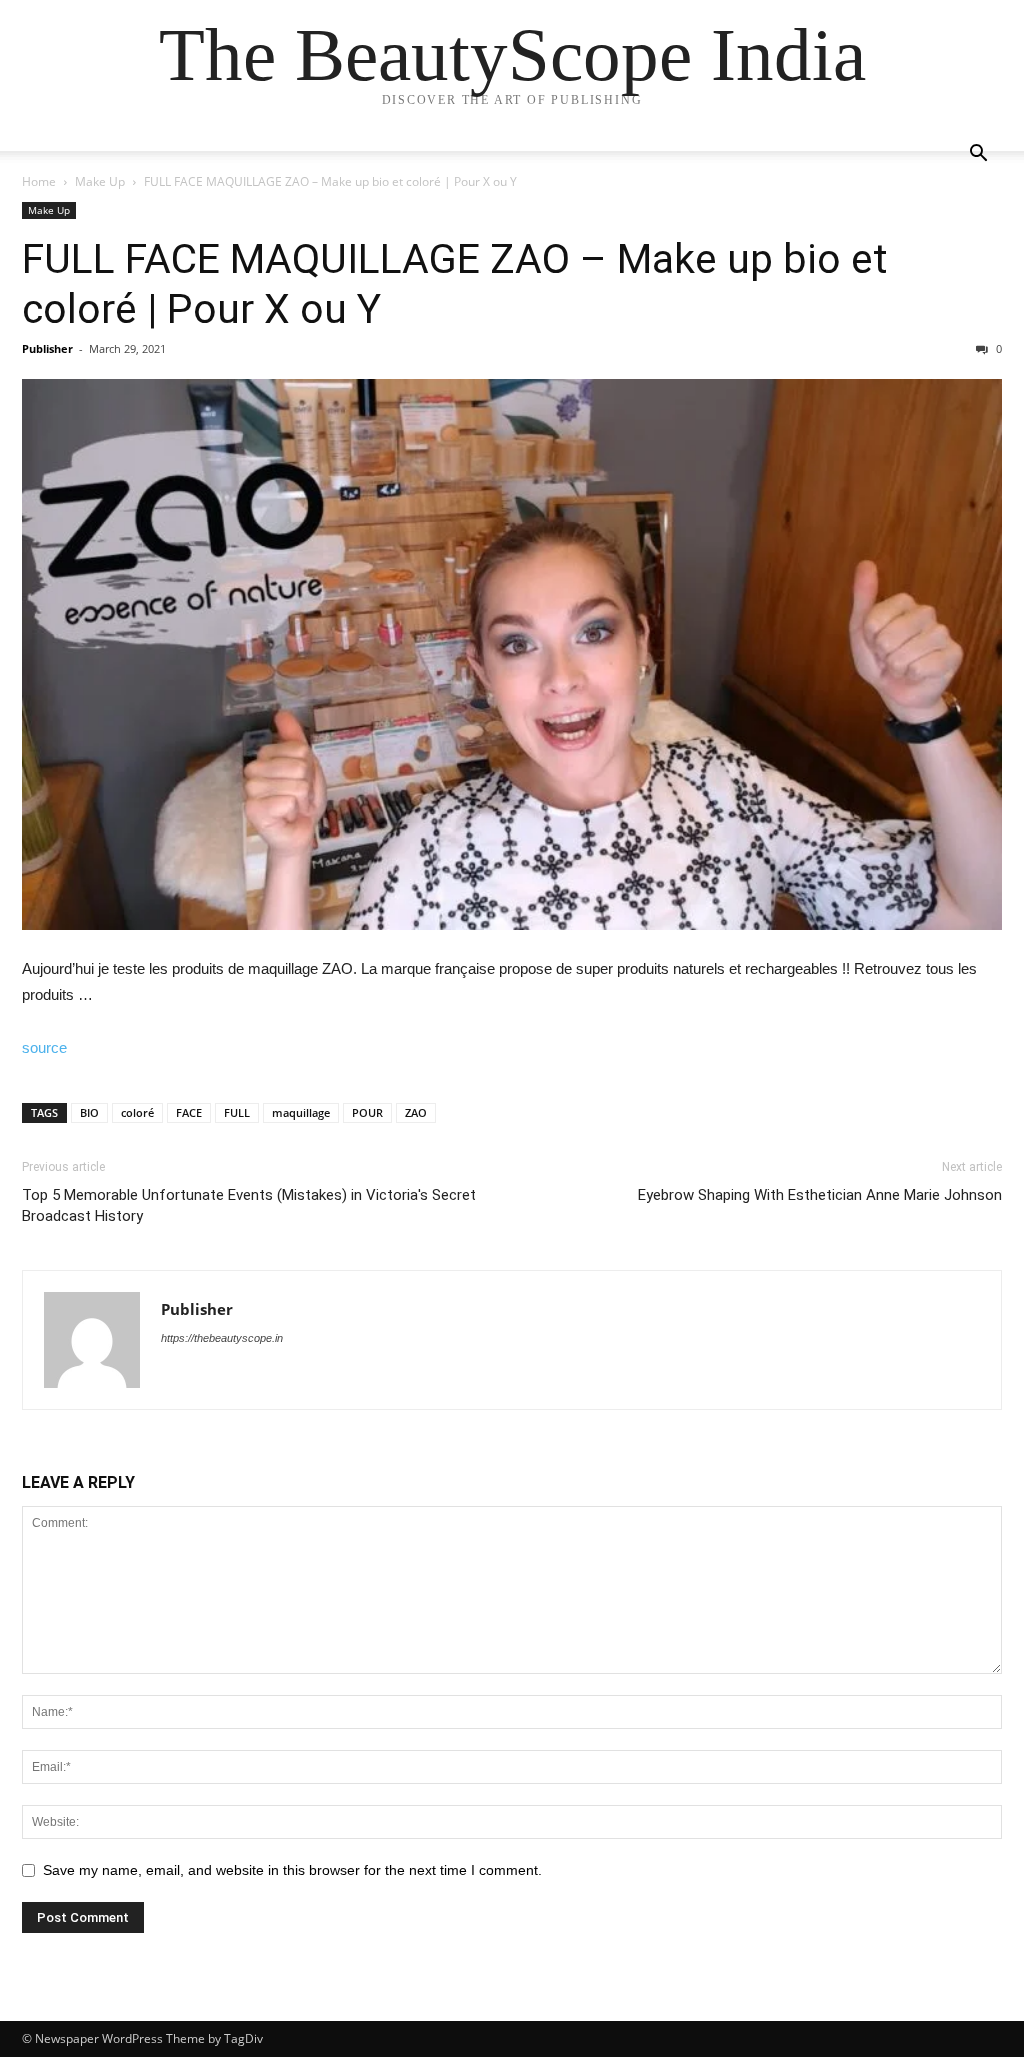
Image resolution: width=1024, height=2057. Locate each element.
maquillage (301, 1112)
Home (39, 181)
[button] (978, 155)
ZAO (416, 1112)
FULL (237, 1112)
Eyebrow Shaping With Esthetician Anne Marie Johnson (820, 1195)
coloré (137, 1112)
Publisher (47, 348)
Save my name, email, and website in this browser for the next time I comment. (292, 1870)
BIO (89, 1112)
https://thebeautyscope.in (222, 1338)
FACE (189, 1112)
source (44, 1047)
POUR (367, 1112)
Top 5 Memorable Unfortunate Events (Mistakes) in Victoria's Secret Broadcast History (249, 1205)
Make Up (100, 181)
